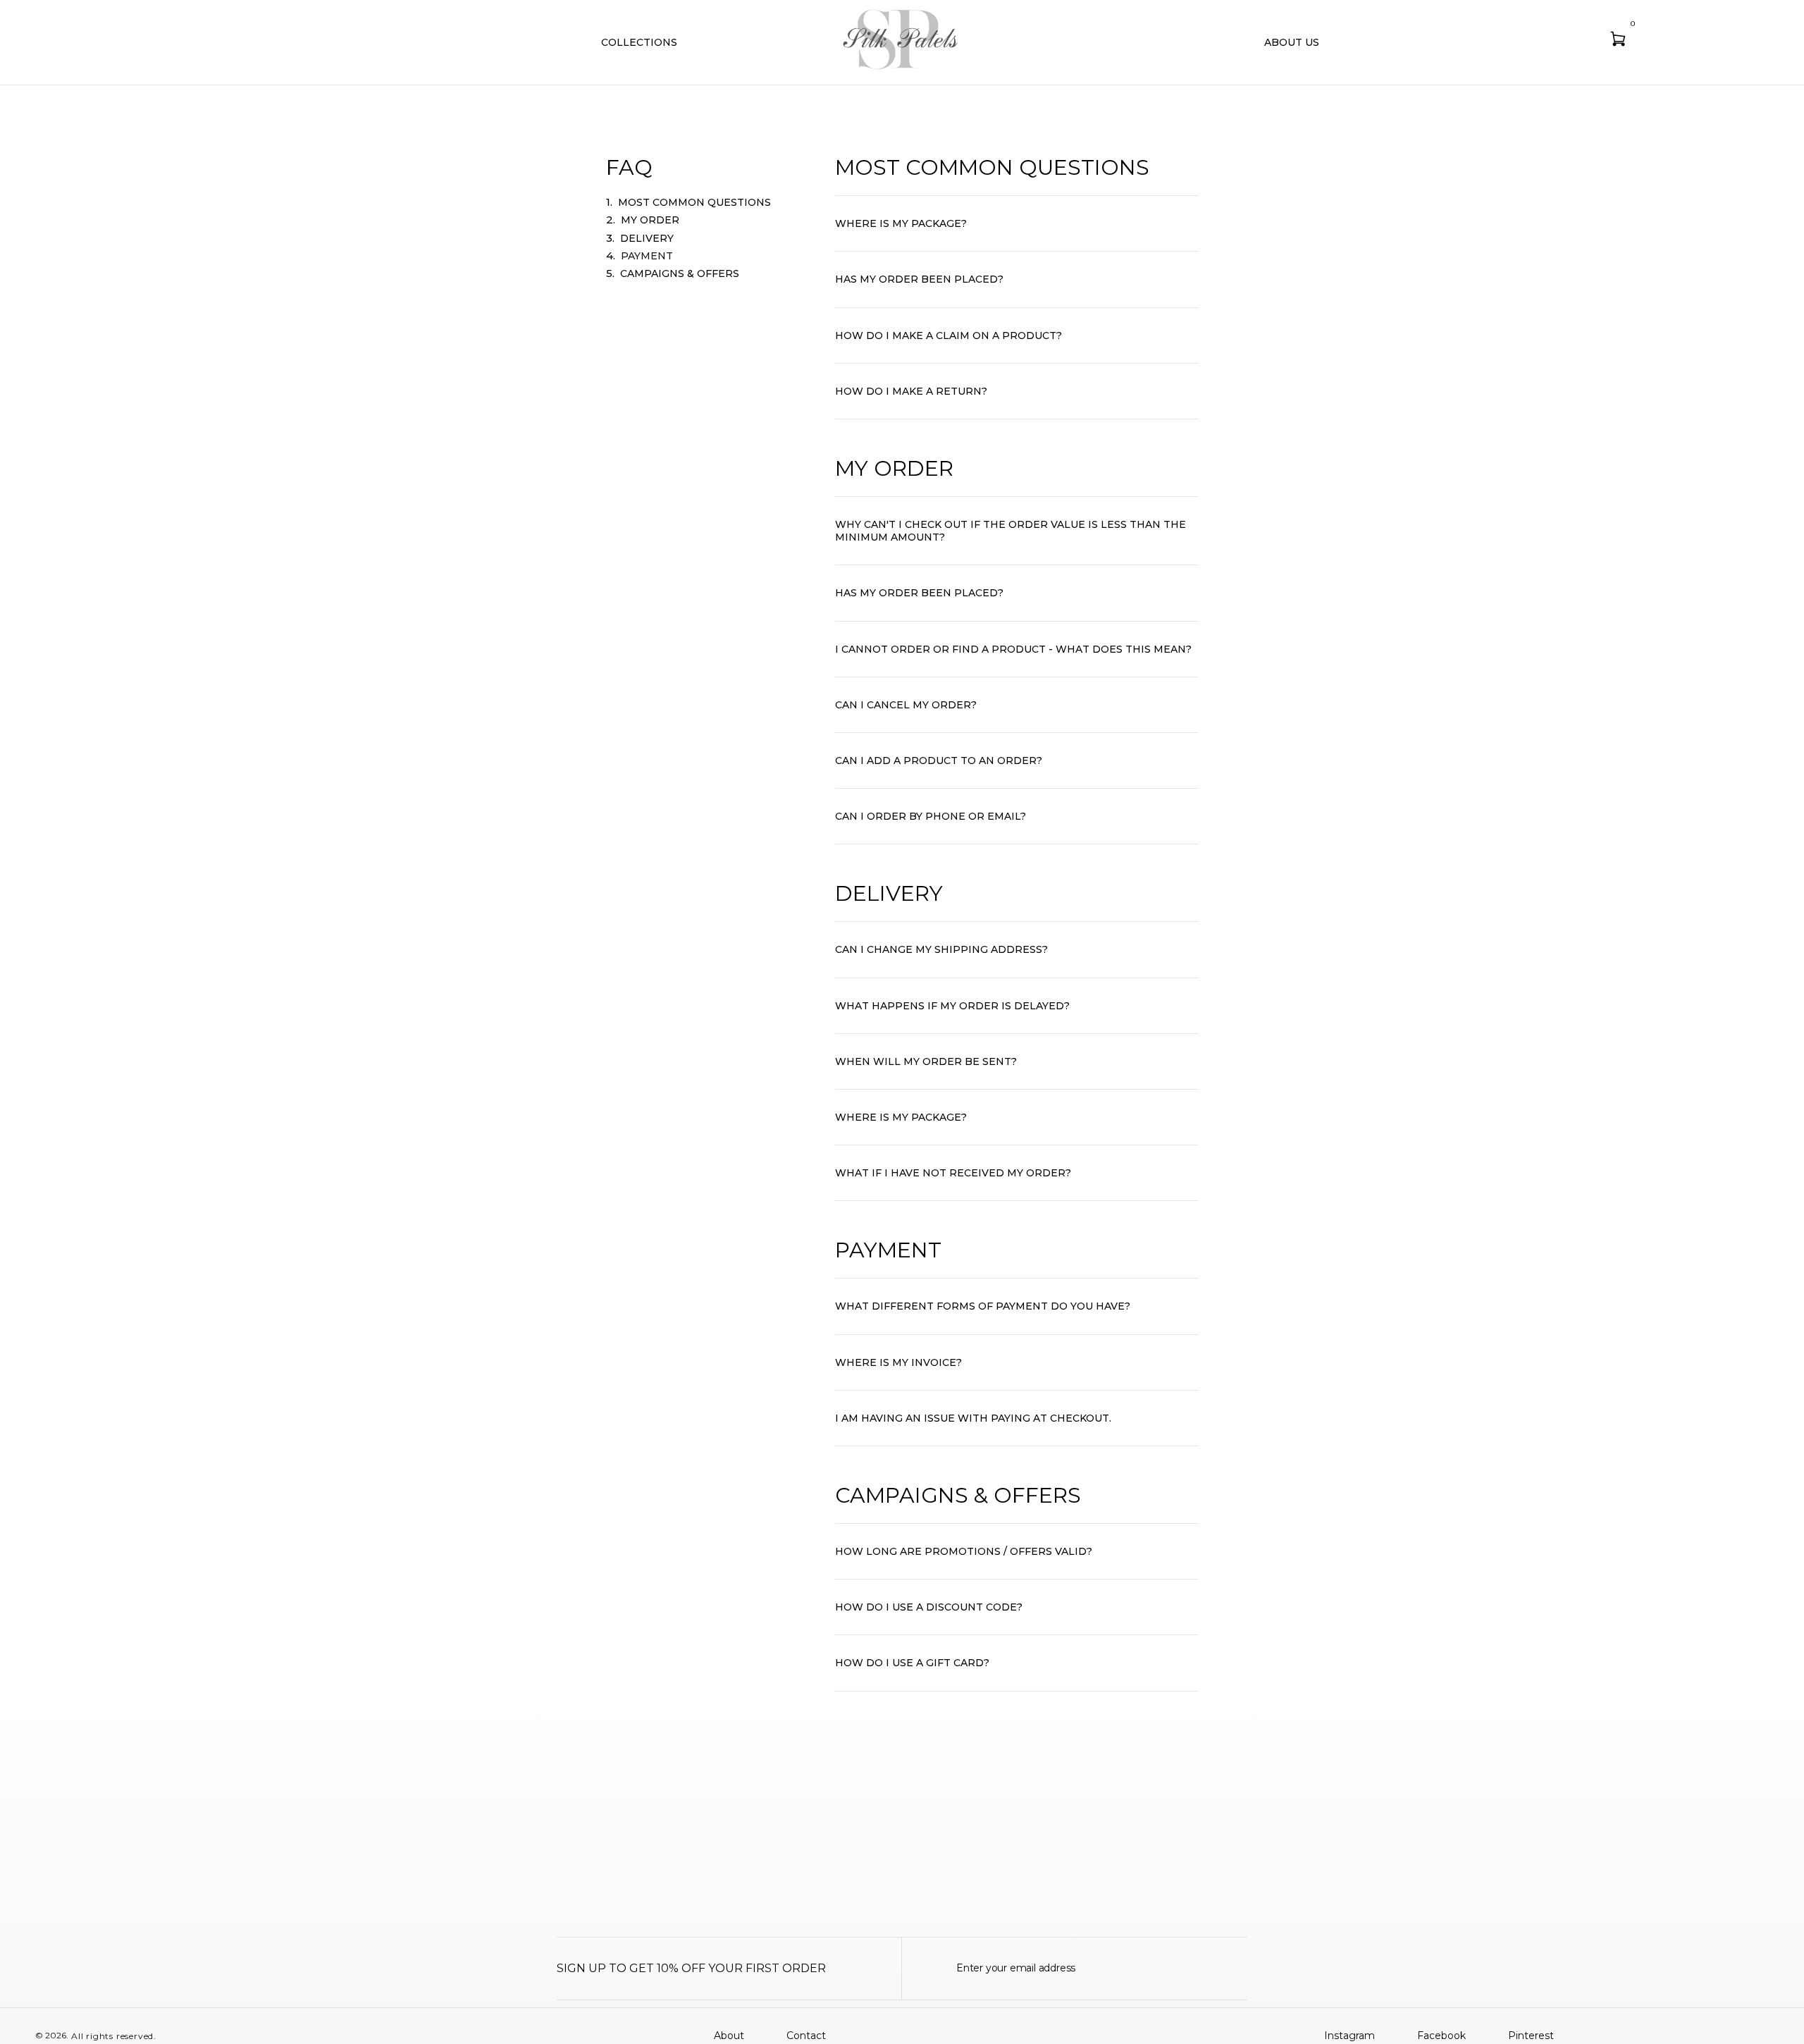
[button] (1017, 224)
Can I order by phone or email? (931, 816)
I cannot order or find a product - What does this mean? (1013, 649)
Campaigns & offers (680, 273)
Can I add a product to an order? (939, 761)
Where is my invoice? (898, 1362)
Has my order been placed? (919, 279)
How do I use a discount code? (929, 1607)
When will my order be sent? (926, 1061)
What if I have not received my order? (953, 1173)
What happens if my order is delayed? (952, 1006)
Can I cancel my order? (906, 705)
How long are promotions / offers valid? (964, 1551)
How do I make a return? (911, 391)
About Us (1292, 42)
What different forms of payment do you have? (983, 1306)
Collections (639, 42)
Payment (647, 256)
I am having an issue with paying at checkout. (973, 1418)
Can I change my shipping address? (941, 949)
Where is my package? (901, 223)
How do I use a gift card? (912, 1663)
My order (650, 220)
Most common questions (694, 202)
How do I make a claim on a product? (949, 335)
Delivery (647, 238)
